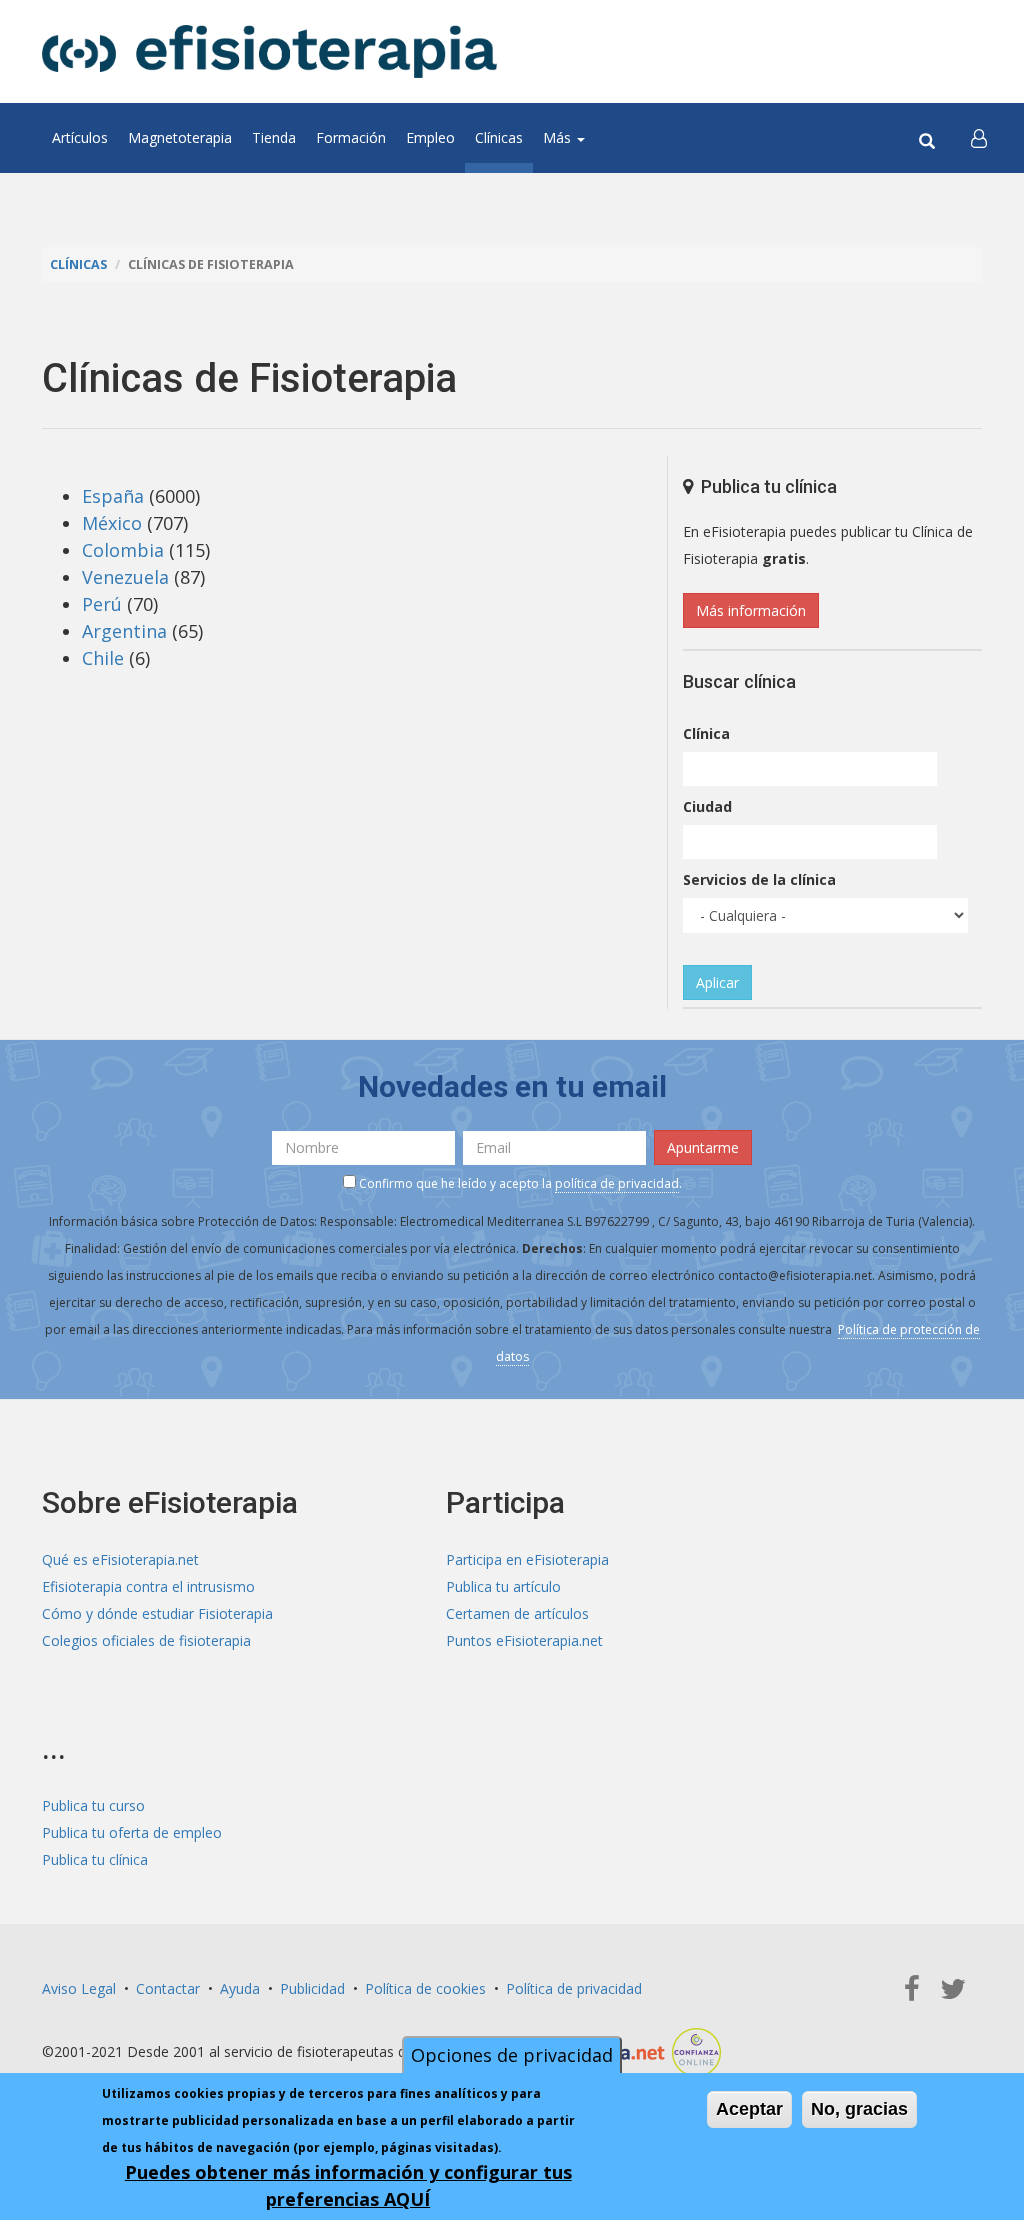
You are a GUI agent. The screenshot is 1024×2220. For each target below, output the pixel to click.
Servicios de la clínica (759, 879)
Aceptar (749, 2109)
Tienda (274, 137)
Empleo (430, 137)
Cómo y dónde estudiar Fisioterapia (157, 1613)
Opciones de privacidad (512, 2055)
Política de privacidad (574, 1988)
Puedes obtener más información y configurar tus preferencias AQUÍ (348, 2185)
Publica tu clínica (95, 1859)
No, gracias (859, 2109)
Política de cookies (425, 1988)
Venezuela (125, 577)
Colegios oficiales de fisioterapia (146, 1640)
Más (559, 137)
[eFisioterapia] (269, 51)
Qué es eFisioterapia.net (120, 1559)
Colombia (123, 550)
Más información (751, 610)
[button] (979, 138)
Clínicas (499, 137)
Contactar (168, 1988)
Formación (351, 137)
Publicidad (312, 1988)
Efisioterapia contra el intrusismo (148, 1586)
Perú (102, 604)
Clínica (706, 733)
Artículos (80, 137)
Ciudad (707, 806)
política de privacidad (617, 1183)
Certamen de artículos (517, 1613)
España (113, 496)
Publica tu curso (93, 1805)
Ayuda (240, 1988)
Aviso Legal (79, 1988)
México (112, 523)
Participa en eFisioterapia (527, 1559)
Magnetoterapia (180, 137)
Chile (103, 658)
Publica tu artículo (503, 1586)
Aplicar (717, 982)
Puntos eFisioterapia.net (524, 1640)
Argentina (124, 631)
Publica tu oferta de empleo (132, 1832)
